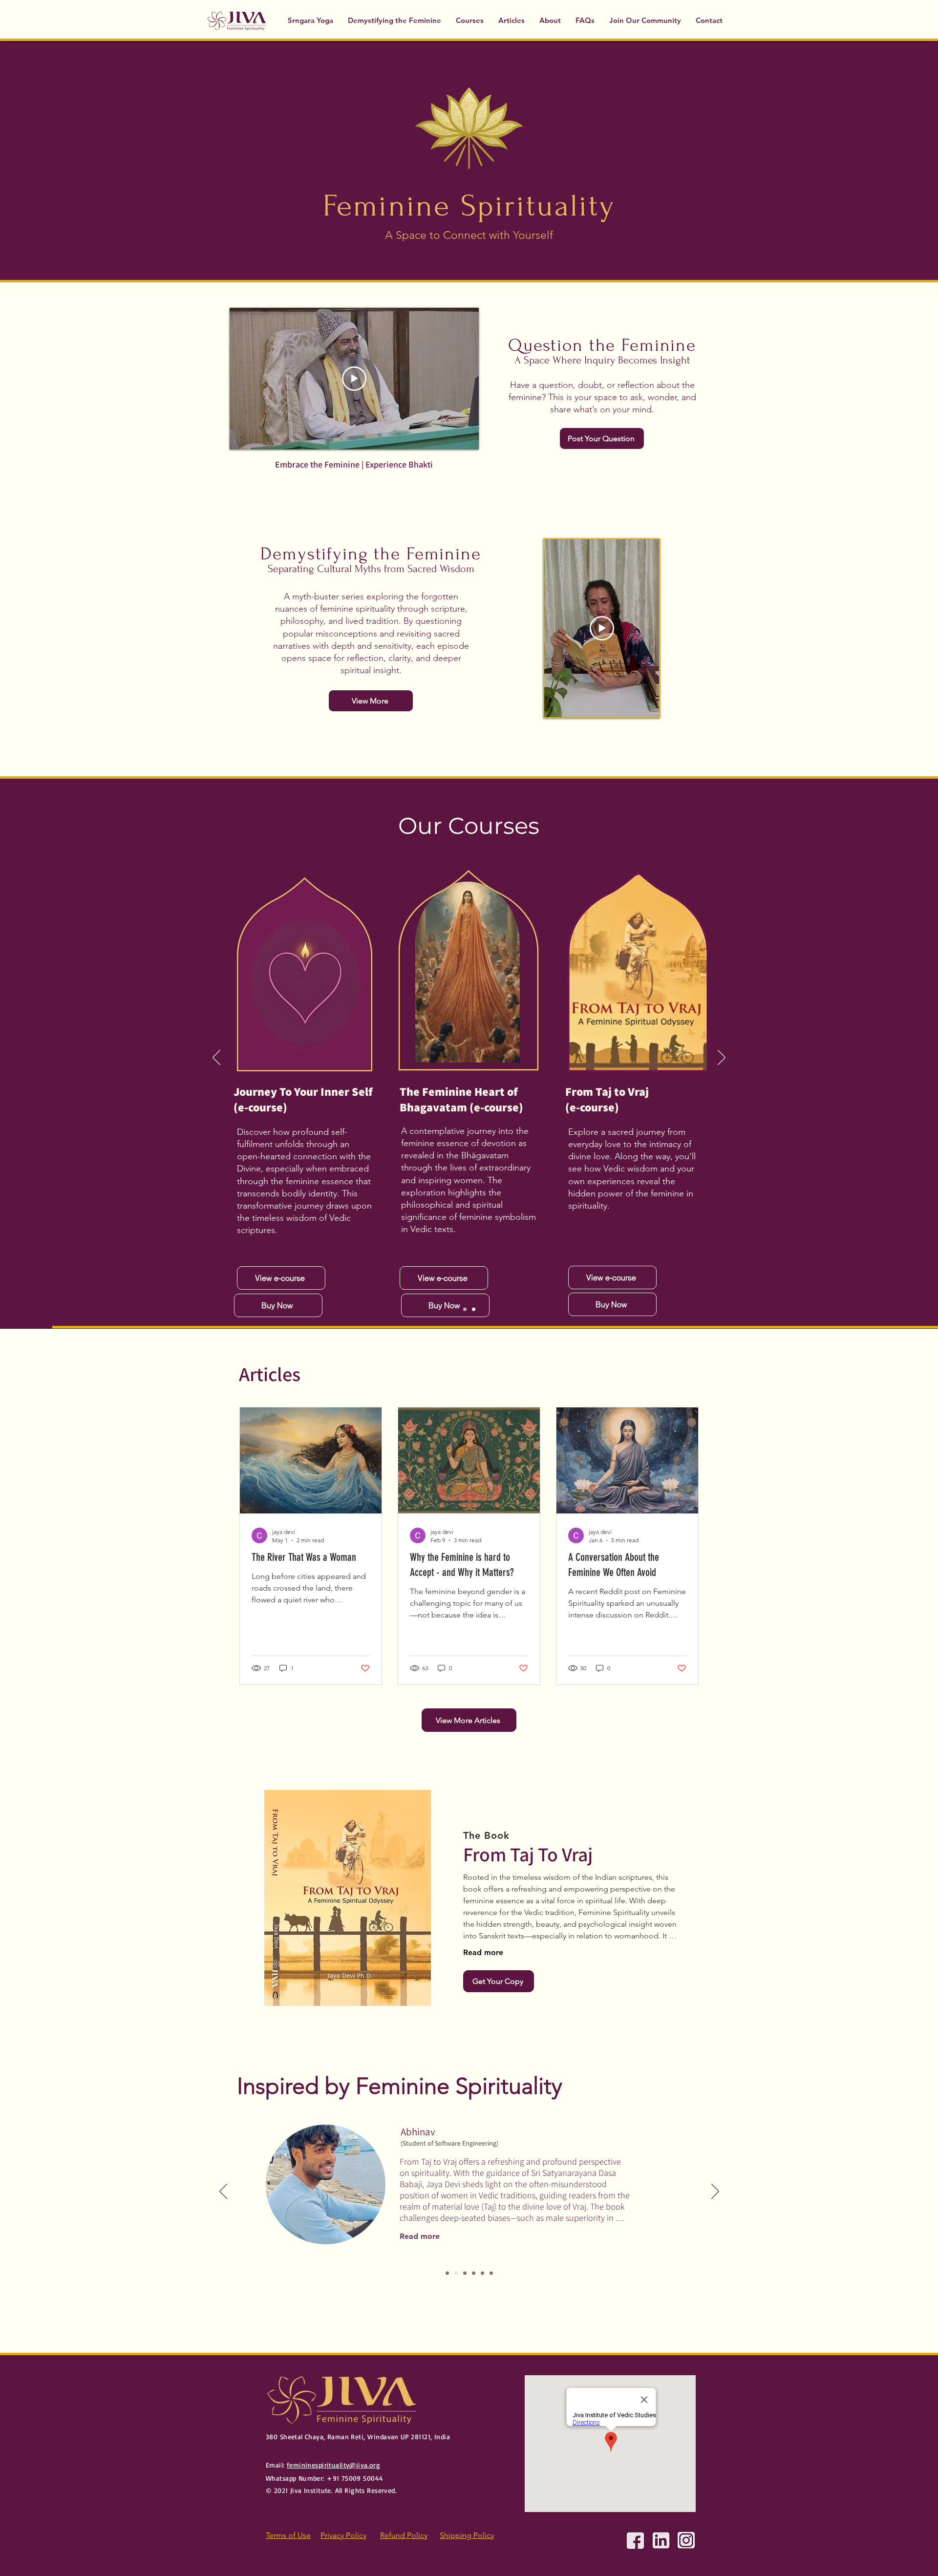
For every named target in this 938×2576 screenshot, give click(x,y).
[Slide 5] (482, 2273)
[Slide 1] (474, 1309)
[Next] (722, 1058)
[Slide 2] (456, 2273)
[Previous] (216, 1058)
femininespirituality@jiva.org (333, 2465)
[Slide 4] (474, 2273)
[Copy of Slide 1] (465, 1309)
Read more (483, 1952)
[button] (470, 20)
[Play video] (354, 379)
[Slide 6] (491, 2273)
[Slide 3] (465, 2273)
